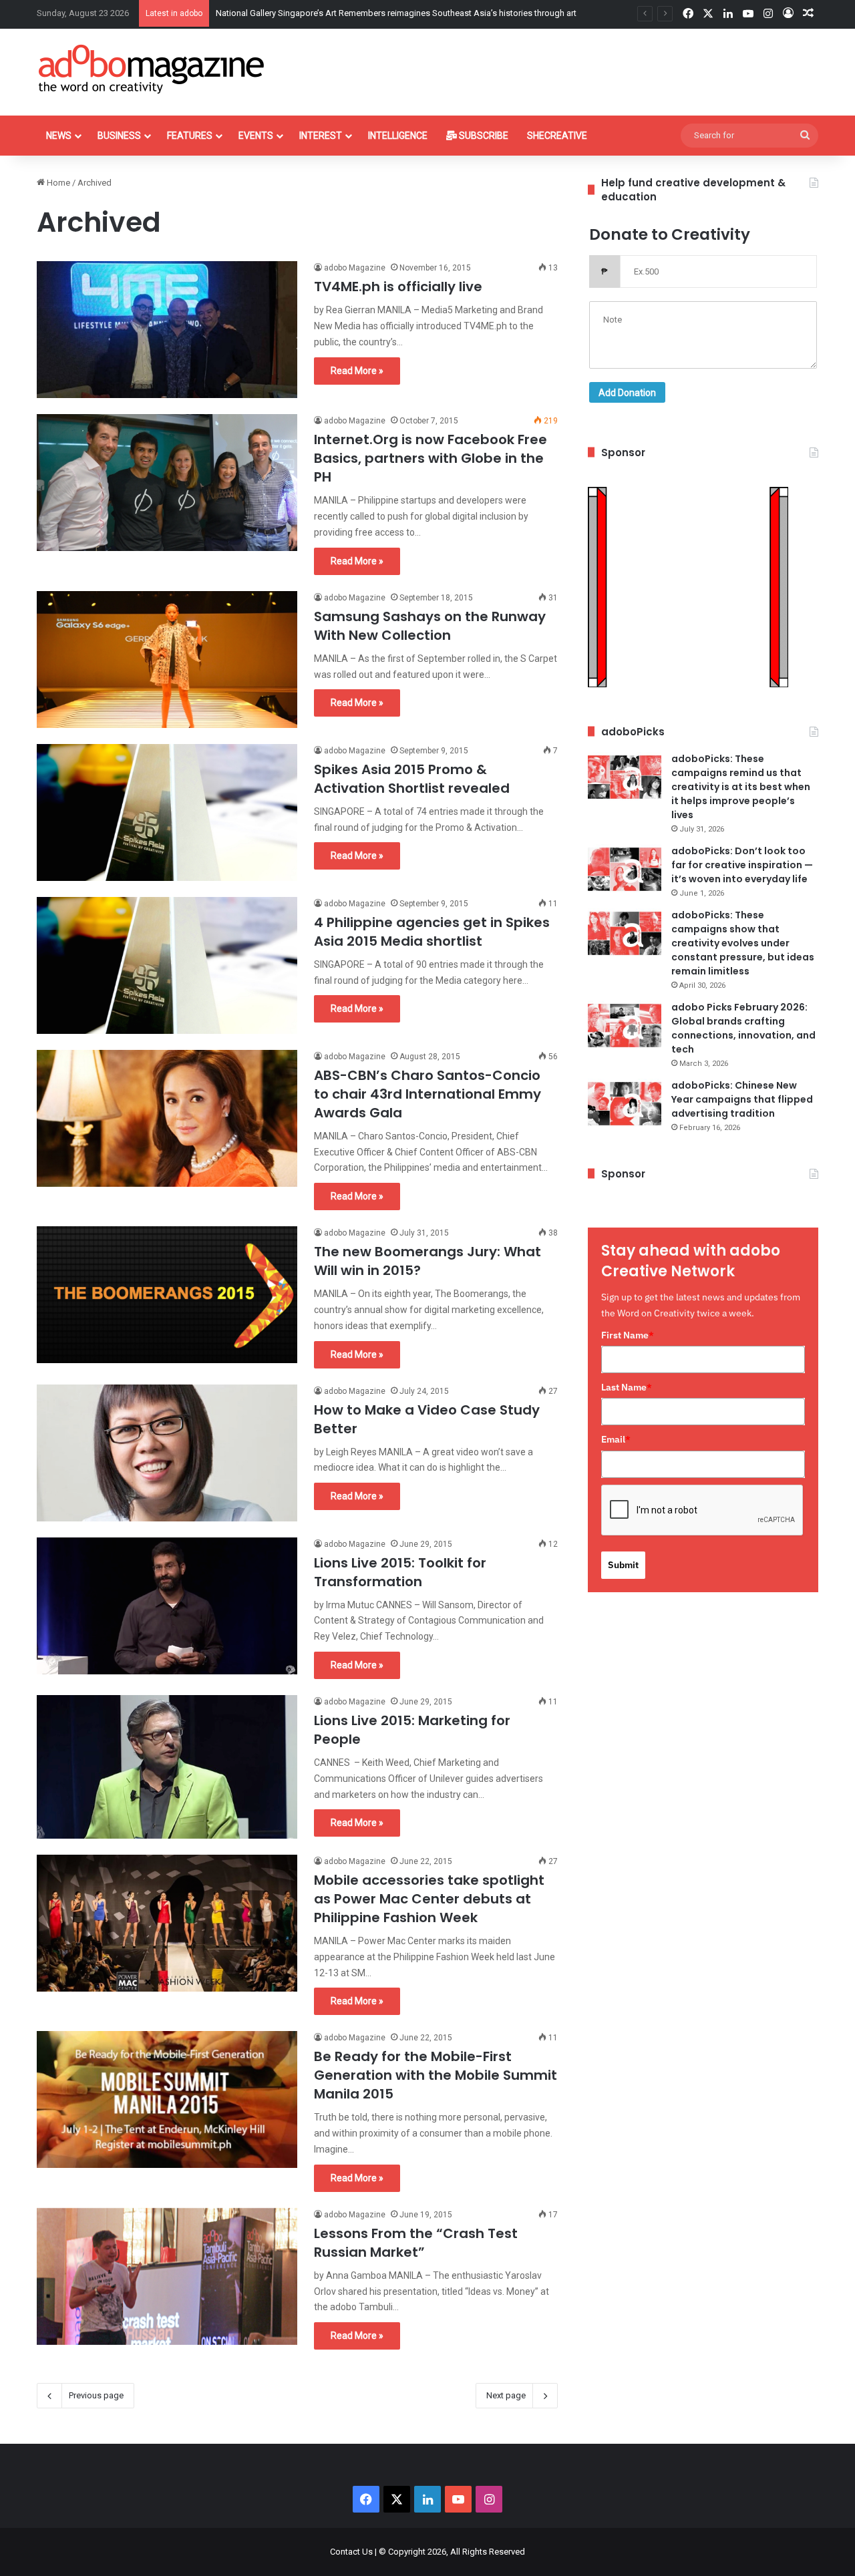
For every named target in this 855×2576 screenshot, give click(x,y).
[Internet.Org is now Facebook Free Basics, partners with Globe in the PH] (167, 483)
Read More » (357, 371)
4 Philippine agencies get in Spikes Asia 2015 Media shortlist (432, 932)
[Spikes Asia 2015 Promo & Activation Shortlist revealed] (167, 812)
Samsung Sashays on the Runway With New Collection (430, 626)
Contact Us (351, 2552)
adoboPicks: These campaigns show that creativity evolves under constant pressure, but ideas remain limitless (743, 943)
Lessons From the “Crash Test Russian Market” (416, 2243)
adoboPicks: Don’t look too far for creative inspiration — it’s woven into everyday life (742, 865)
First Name (628, 1335)
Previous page (96, 2395)
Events (256, 136)
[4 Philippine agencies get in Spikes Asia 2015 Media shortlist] (167, 965)
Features (190, 136)
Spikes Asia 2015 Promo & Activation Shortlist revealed (412, 779)
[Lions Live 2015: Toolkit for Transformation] (167, 1606)
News (59, 136)
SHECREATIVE (557, 136)
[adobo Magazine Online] (152, 69)
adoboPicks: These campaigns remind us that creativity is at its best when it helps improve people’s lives (741, 787)
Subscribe (483, 136)
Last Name (627, 1387)
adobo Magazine (355, 268)
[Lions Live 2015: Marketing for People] (167, 1767)
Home (57, 183)
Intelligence (398, 136)
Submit (623, 1565)
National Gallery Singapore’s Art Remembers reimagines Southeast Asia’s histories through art (396, 13)
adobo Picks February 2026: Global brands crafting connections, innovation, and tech (743, 1028)
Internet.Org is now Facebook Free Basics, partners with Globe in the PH (431, 458)
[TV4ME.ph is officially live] (167, 330)
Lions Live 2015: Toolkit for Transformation (400, 1572)
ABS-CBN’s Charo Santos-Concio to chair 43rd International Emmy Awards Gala (427, 1094)
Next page (506, 2395)
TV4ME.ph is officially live (398, 287)
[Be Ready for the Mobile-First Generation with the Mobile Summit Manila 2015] (167, 2099)
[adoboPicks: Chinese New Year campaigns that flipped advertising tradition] (625, 1104)
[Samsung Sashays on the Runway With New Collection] (167, 660)
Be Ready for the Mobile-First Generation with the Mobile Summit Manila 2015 (436, 2075)
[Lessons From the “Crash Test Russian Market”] (167, 2276)
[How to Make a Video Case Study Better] (167, 1453)
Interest (321, 136)
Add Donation (627, 393)
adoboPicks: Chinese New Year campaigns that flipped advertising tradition (742, 1099)
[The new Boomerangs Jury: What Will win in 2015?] (167, 1295)
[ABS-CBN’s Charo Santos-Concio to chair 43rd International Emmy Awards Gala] (167, 1118)
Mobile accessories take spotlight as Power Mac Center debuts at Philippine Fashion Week (429, 1899)
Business (119, 136)
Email (616, 1439)
